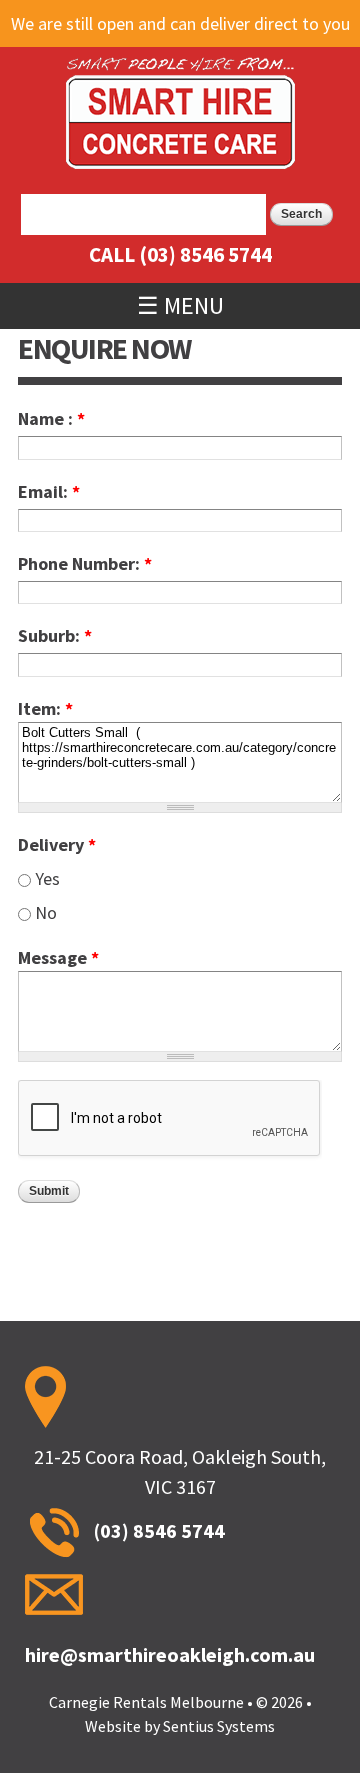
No (46, 912)
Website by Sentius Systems (180, 1726)
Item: (45, 708)
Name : (51, 418)
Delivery (57, 844)
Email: (49, 491)
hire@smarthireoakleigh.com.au (170, 1654)
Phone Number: (85, 563)
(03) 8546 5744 (205, 254)
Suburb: (55, 635)
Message (58, 957)
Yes (47, 878)
